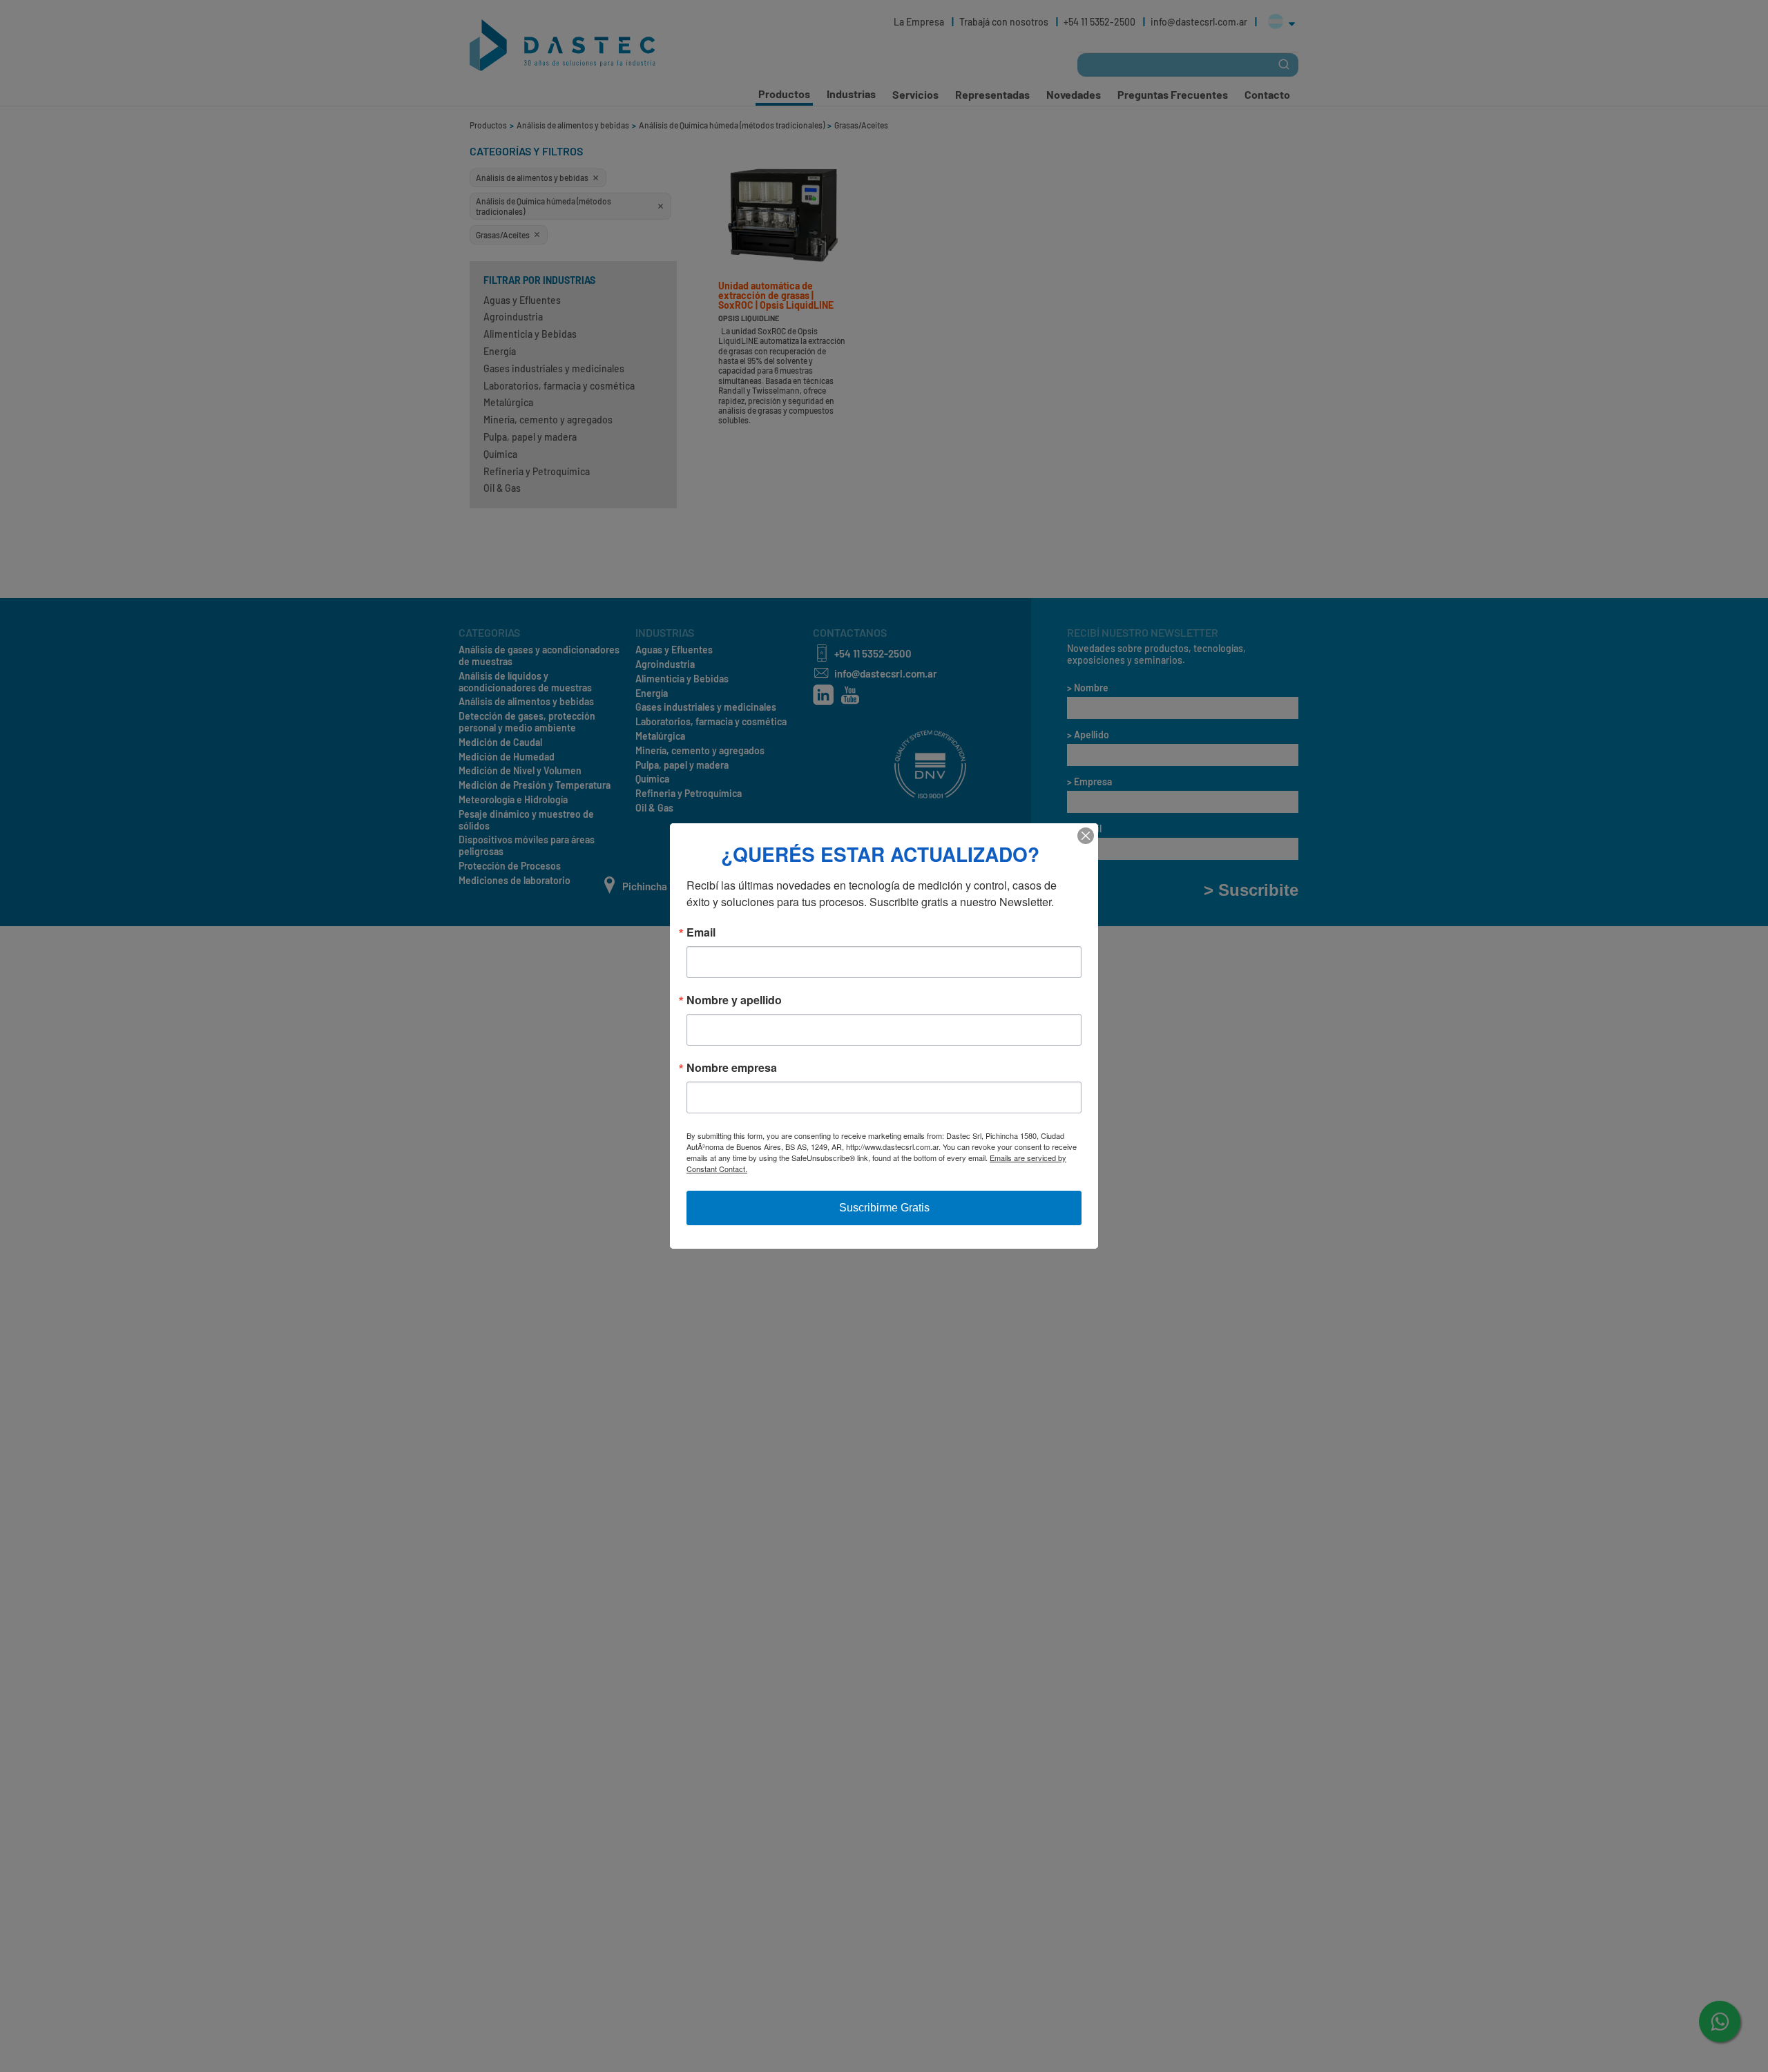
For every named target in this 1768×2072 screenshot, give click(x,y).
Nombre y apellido (734, 1000)
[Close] (1086, 836)
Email (701, 932)
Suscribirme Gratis (884, 1208)
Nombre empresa (732, 1068)
